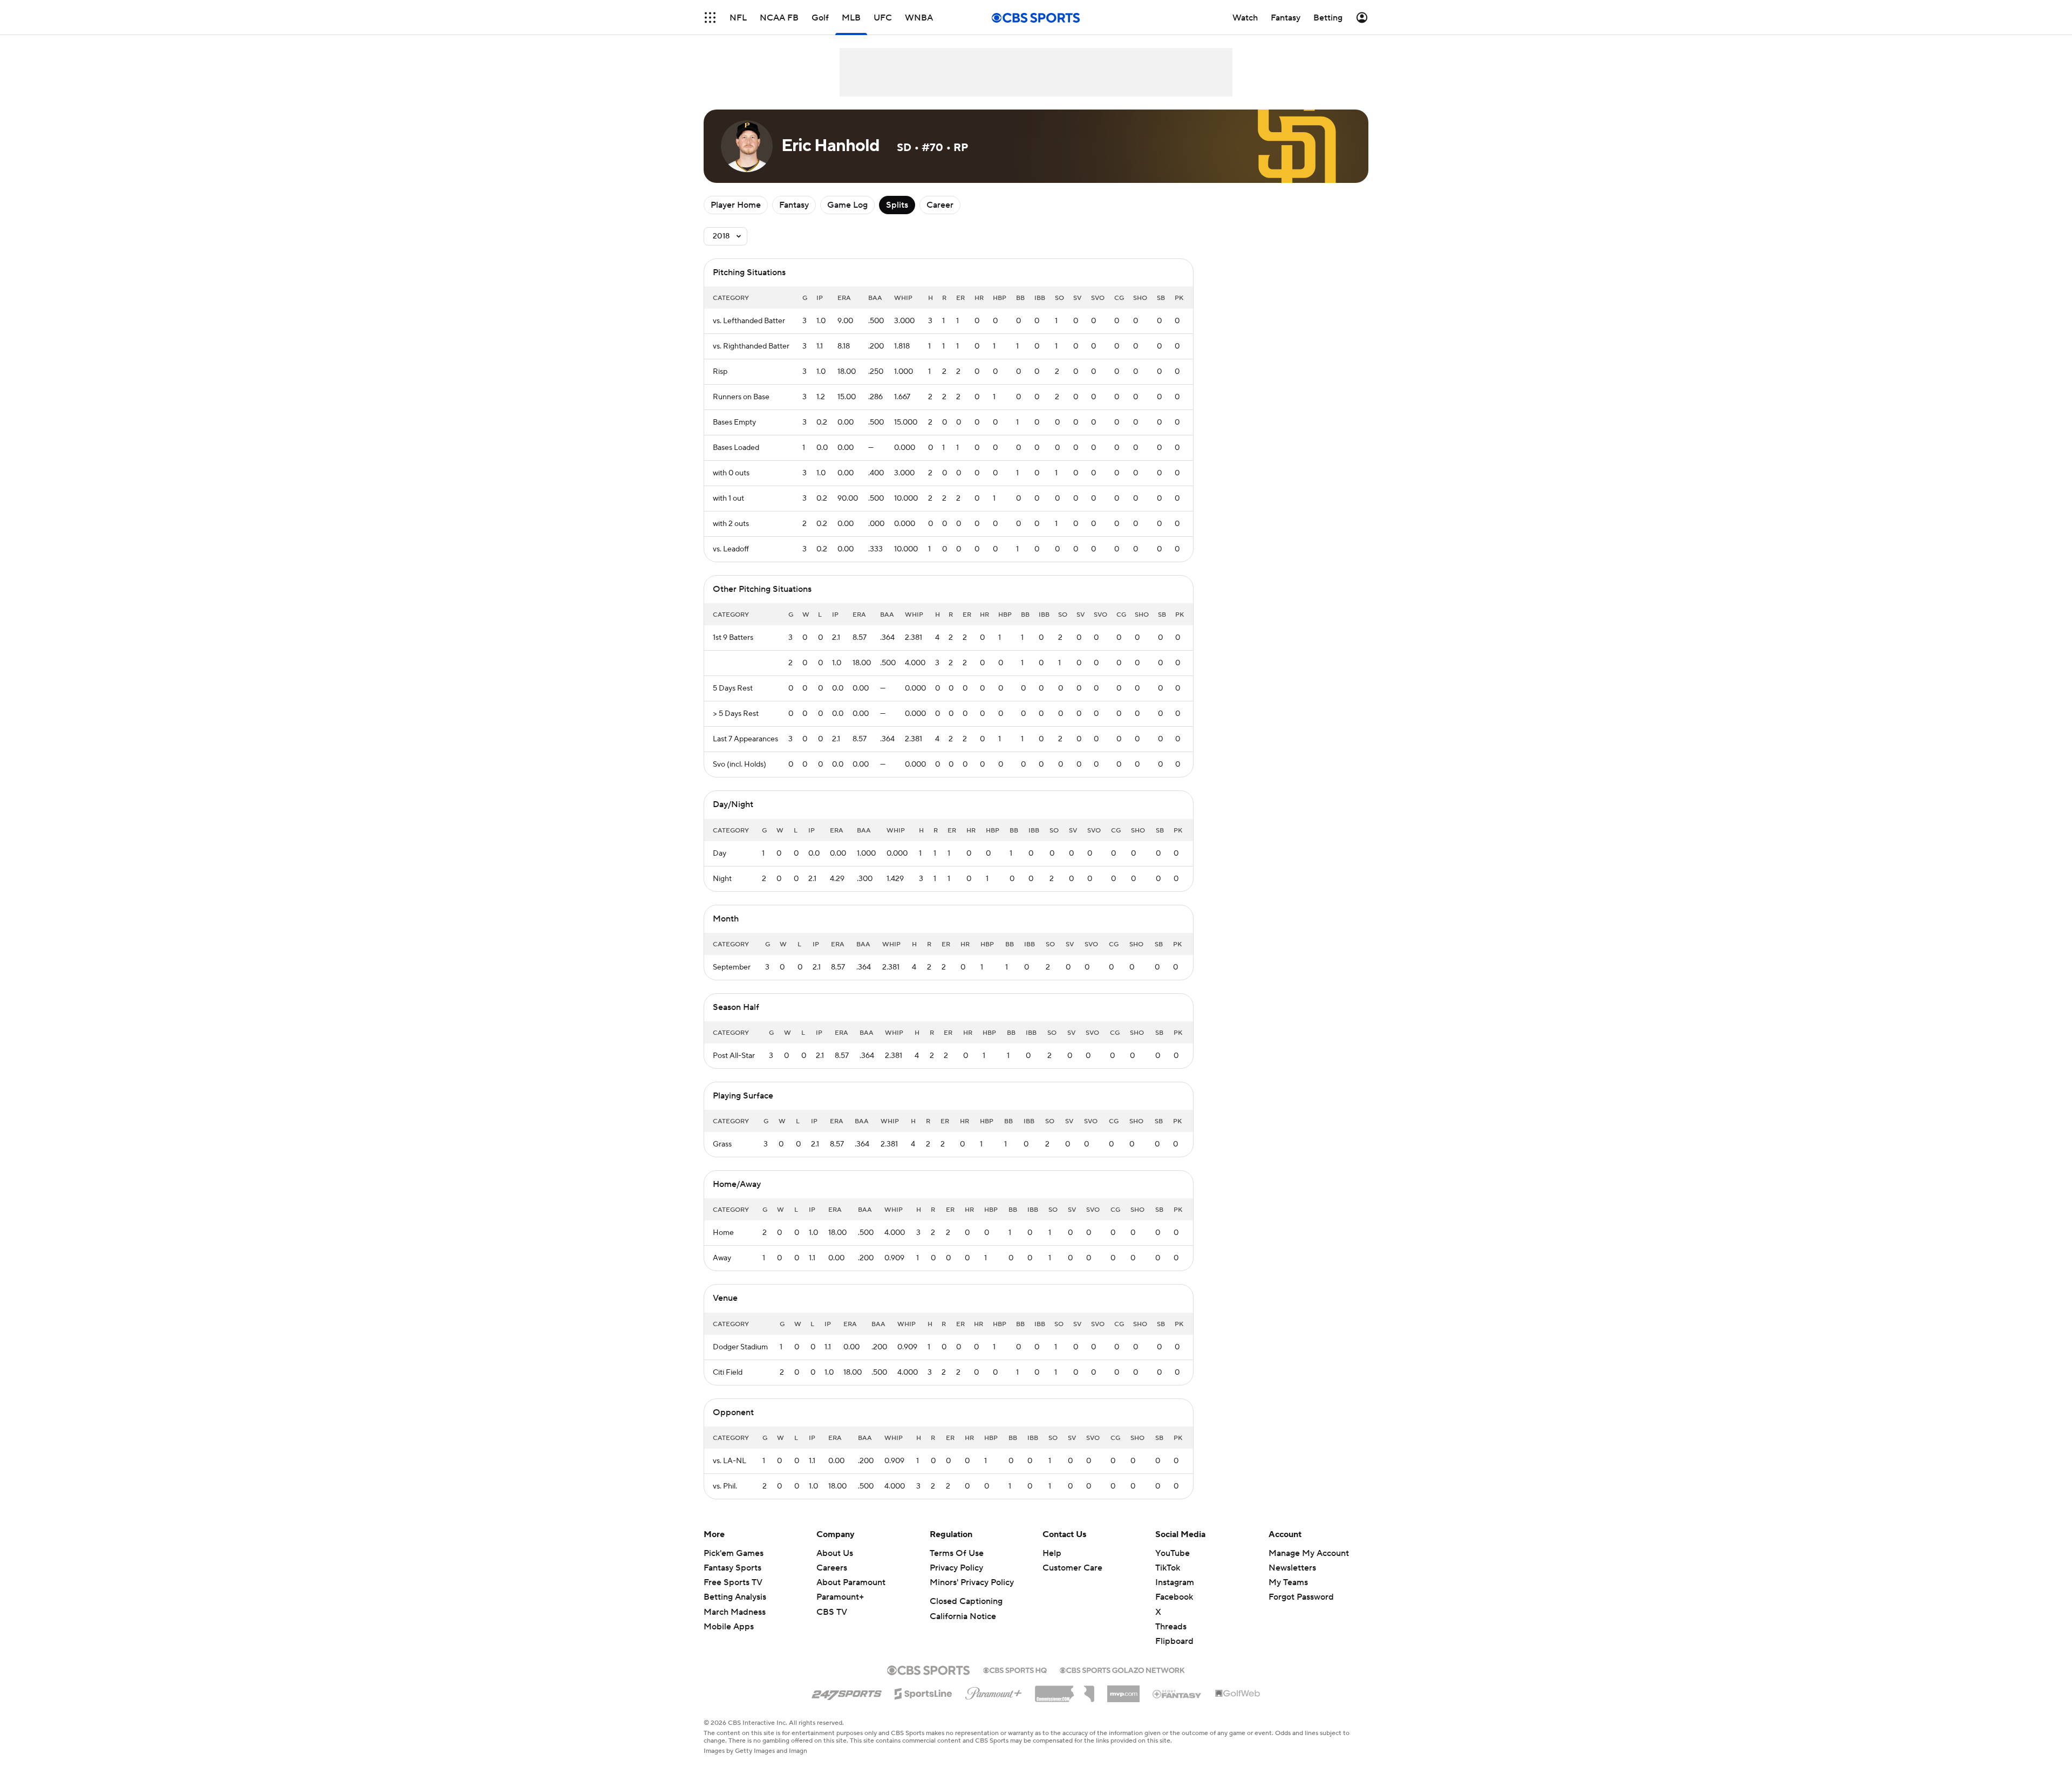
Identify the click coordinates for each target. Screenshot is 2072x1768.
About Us (835, 1553)
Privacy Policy (956, 1568)
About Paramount (851, 1582)
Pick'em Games (734, 1553)
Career (940, 205)
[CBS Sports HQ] (1015, 1669)
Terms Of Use (957, 1553)
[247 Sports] (847, 1692)
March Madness (735, 1612)
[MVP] (1123, 1690)
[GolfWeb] (1238, 1694)
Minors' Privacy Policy (972, 1582)
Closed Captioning (966, 1601)
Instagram (1175, 1582)
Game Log (847, 205)
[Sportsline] (923, 1692)
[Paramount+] (994, 1691)
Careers (832, 1568)
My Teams (1288, 1582)
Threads (1171, 1627)
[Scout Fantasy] (1177, 1694)
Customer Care (1072, 1568)
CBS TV (832, 1612)
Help (1052, 1553)
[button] (710, 18)
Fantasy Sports (732, 1568)
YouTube (1173, 1553)
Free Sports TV (733, 1582)
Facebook (1174, 1597)
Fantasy (794, 205)
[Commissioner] (1065, 1690)
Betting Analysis (735, 1597)
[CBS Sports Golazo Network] (1122, 1669)
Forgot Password (1301, 1597)
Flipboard (1174, 1641)
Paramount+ (840, 1597)
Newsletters (1292, 1568)
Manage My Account (1309, 1553)
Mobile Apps (729, 1627)
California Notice (963, 1616)
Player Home (736, 205)
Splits (897, 205)
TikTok (1168, 1568)
